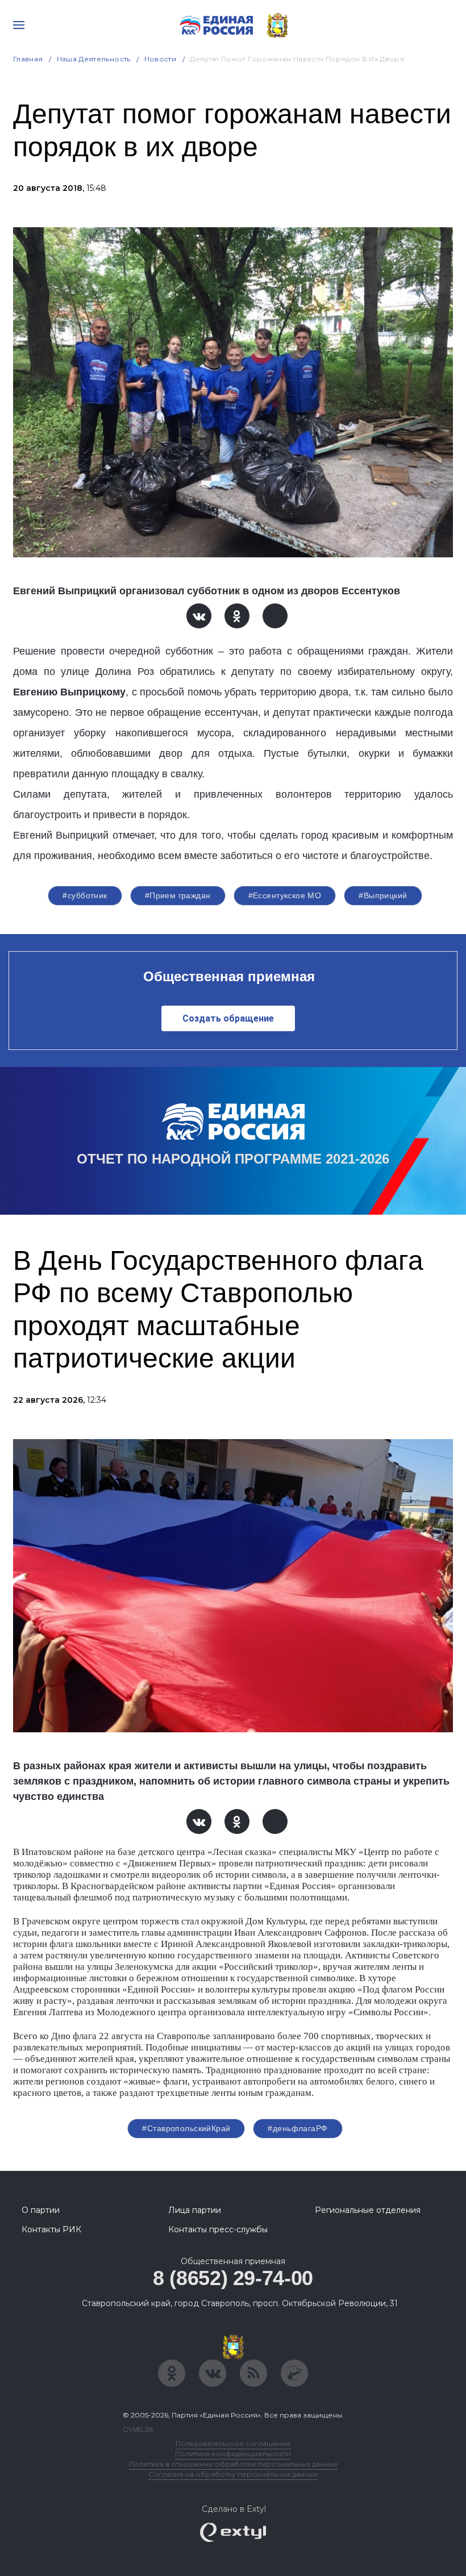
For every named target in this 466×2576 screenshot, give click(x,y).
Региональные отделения (368, 2210)
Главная (28, 59)
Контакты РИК (51, 2229)
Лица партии (195, 2210)
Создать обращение (228, 1018)
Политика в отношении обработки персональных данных (233, 2464)
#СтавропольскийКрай (186, 2128)
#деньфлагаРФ (298, 2128)
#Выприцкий (383, 895)
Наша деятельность (94, 59)
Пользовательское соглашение (233, 2443)
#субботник (85, 895)
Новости (161, 59)
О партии (41, 2210)
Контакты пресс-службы (218, 2229)
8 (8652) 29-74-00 (233, 2278)
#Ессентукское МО (285, 895)
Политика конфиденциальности (233, 2454)
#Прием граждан (178, 895)
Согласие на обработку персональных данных (233, 2474)
